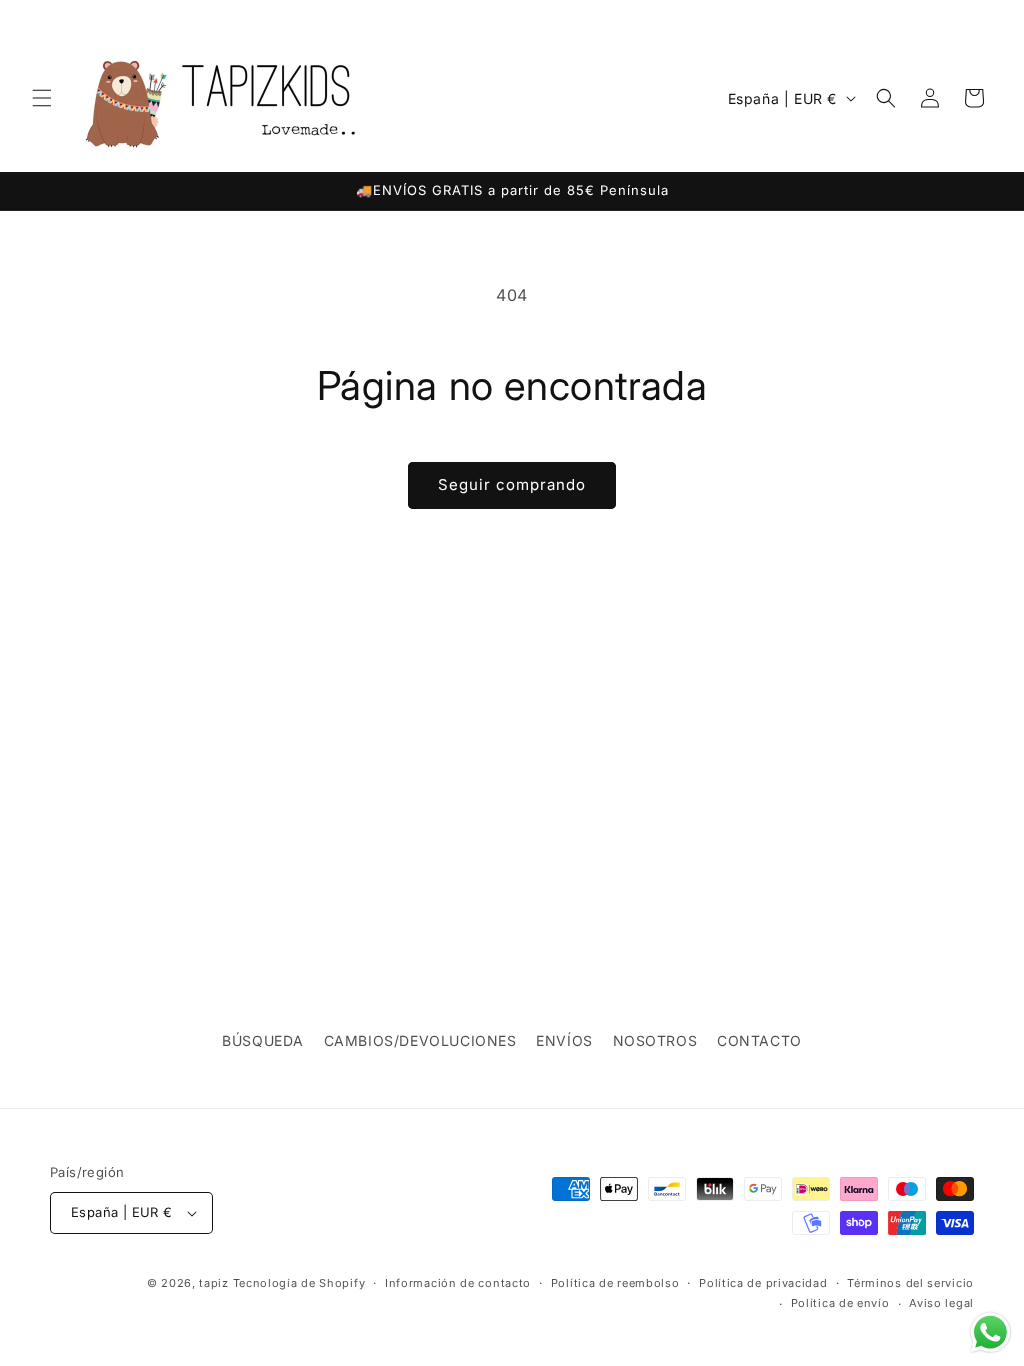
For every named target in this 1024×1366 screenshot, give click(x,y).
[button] (42, 98)
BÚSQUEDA (263, 1040)
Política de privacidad (763, 1283)
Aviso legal (941, 1303)
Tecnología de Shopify (299, 1283)
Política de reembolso (615, 1283)
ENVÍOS (564, 1040)
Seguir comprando (512, 484)
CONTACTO (759, 1040)
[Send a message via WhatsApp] (990, 1332)
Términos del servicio (910, 1283)
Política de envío (840, 1303)
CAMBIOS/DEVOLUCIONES (420, 1040)
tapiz (214, 1283)
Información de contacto (458, 1283)
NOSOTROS (655, 1040)
